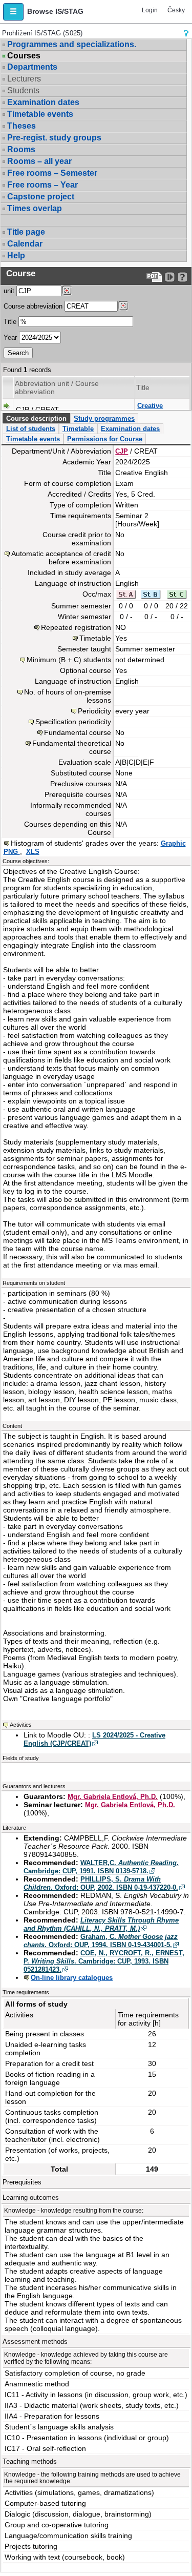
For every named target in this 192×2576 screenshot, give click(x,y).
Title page (26, 232)
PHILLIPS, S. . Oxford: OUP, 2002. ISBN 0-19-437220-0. (101, 1883)
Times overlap (35, 208)
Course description (36, 418)
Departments (32, 67)
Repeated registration (76, 627)
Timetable (78, 429)
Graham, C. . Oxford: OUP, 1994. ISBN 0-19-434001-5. (101, 1941)
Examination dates (43, 102)
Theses (22, 126)
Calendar (25, 244)
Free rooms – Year (42, 185)
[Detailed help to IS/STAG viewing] (183, 277)
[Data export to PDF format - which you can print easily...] (154, 277)
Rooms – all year (39, 161)
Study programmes (104, 418)
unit (9, 291)
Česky (176, 10)
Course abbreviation (33, 306)
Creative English (150, 410)
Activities (21, 1725)
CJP (122, 451)
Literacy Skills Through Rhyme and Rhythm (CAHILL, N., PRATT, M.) (101, 1924)
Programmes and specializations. (72, 44)
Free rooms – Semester (52, 173)
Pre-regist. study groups (54, 138)
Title (10, 322)
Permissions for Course (105, 439)
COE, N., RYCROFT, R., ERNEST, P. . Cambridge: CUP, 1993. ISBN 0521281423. (104, 1961)
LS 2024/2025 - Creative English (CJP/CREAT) (94, 1739)
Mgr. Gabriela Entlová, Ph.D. (113, 1797)
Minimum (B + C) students (69, 660)
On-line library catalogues (72, 1978)
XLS (33, 852)
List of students (31, 429)
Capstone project (41, 197)
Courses (24, 56)
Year (10, 338)
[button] (13, 12)
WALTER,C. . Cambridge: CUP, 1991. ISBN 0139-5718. (101, 1867)
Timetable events (40, 114)
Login (150, 10)
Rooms (21, 149)
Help (16, 255)
